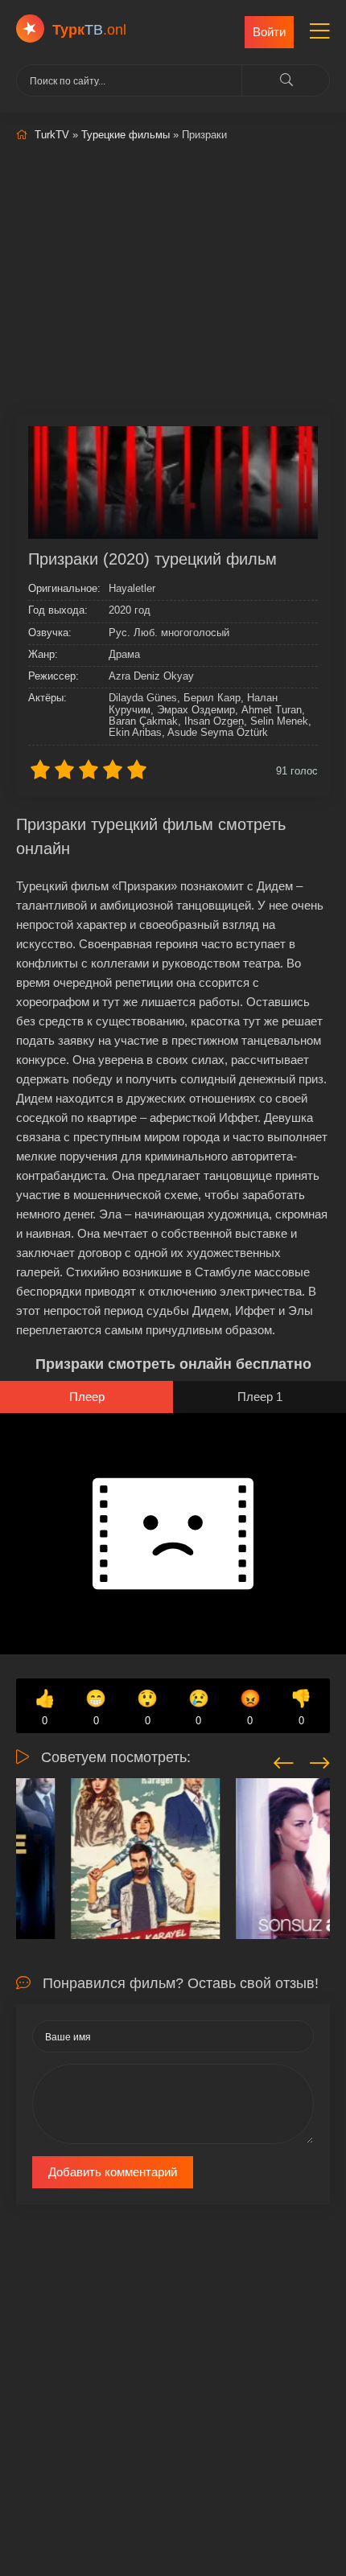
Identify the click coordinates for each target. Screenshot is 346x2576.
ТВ (89, 30)
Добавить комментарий (113, 2172)
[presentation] (284, 1760)
